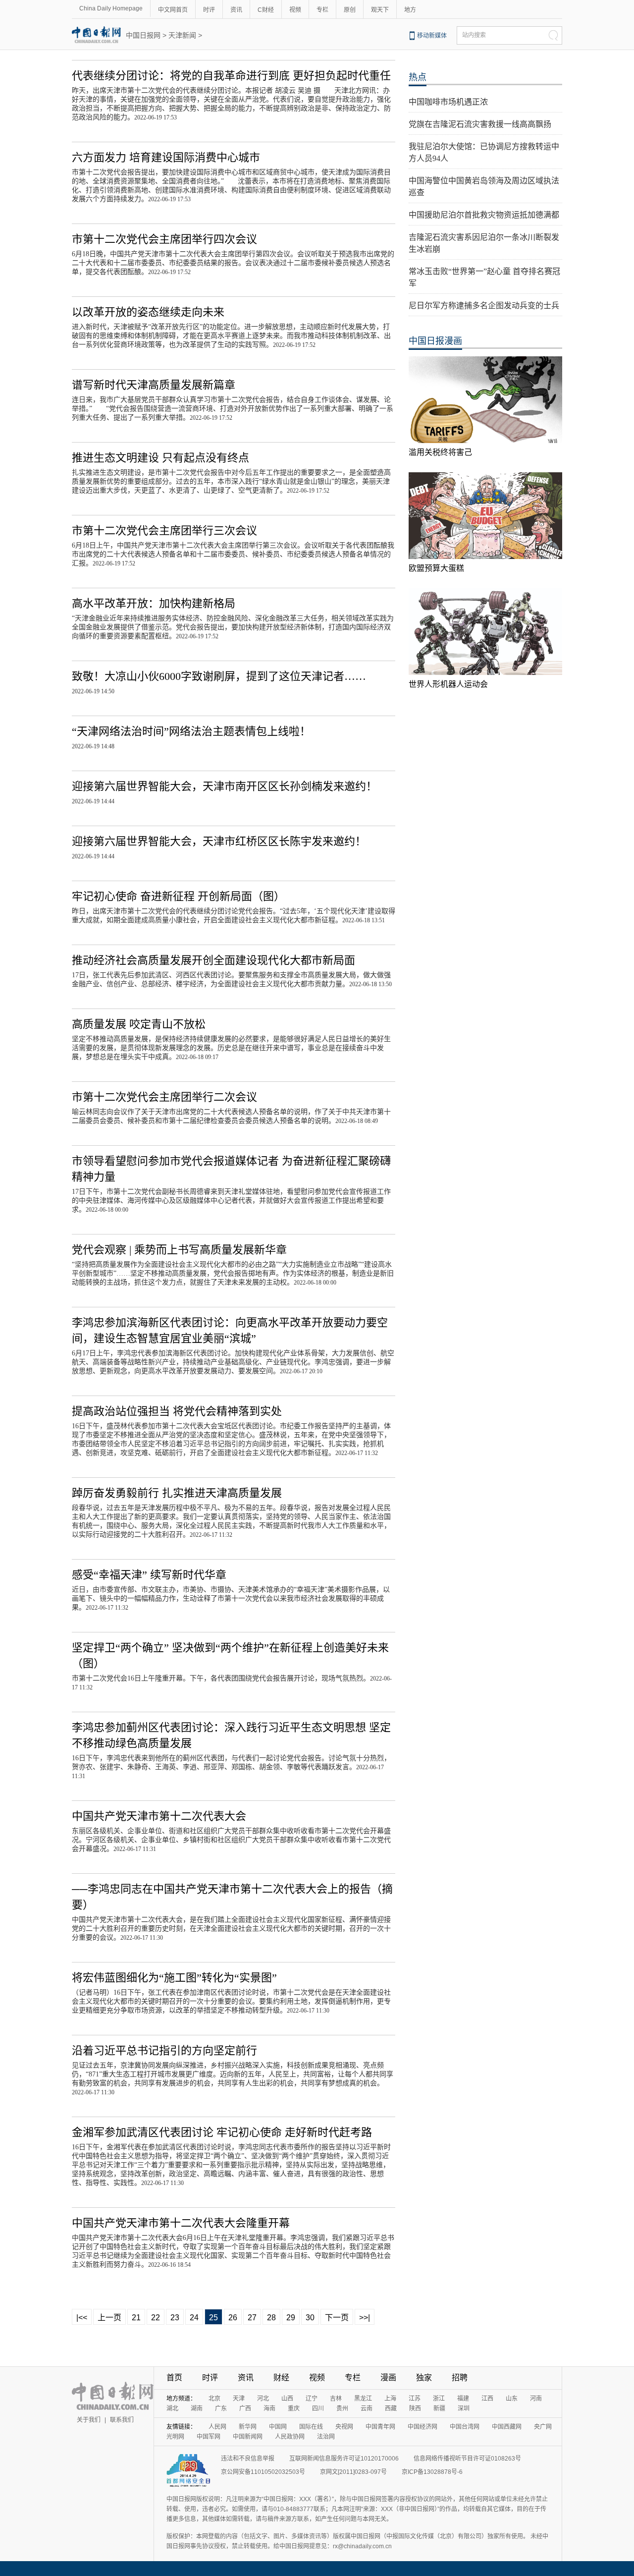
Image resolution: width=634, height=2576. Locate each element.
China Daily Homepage (111, 8)
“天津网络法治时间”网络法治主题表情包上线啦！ (191, 731)
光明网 (175, 2437)
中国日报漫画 (435, 341)
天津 (239, 2399)
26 (233, 2318)
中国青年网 (380, 2427)
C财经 (266, 10)
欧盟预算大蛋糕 (436, 568)
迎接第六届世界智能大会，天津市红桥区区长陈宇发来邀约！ (219, 841)
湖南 (197, 2408)
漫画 (388, 2378)
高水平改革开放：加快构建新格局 (154, 603)
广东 (221, 2408)
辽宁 (312, 2399)
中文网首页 (173, 10)
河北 (263, 2399)
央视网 (344, 2427)
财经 (281, 2378)
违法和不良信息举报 (248, 2459)
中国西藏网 (507, 2427)
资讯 (236, 10)
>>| (365, 2318)
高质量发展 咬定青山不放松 (139, 1024)
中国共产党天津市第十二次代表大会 (159, 1816)
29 (291, 2318)
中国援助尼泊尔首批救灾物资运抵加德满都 (484, 215)
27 (252, 2318)
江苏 (415, 2399)
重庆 (294, 2408)
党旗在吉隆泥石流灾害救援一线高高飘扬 (480, 124)
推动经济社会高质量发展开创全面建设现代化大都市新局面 (213, 960)
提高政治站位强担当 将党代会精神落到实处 (177, 1411)
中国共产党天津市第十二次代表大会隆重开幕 (181, 2223)
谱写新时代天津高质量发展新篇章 (154, 385)
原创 (350, 10)
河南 (536, 2399)
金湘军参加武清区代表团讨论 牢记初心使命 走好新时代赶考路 (222, 2132)
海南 (269, 2408)
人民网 (217, 2427)
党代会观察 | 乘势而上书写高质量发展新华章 (179, 1250)
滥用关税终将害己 (440, 452)
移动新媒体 (432, 36)
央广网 (543, 2427)
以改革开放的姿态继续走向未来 (148, 312)
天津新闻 (182, 35)
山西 (287, 2399)
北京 (214, 2399)
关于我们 (89, 2420)
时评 (209, 10)
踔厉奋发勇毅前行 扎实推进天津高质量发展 (177, 1493)
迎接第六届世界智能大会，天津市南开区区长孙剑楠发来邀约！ (224, 786)
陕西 (415, 2408)
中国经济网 (423, 2427)
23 (175, 2318)
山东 (512, 2399)
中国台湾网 (465, 2427)
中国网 (278, 2427)
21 (136, 2318)
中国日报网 (143, 35)
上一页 (109, 2318)
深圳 (464, 2408)
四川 (318, 2408)
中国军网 (209, 2437)
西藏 (391, 2408)
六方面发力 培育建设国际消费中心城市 (166, 157)
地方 (410, 10)
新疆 (439, 2408)
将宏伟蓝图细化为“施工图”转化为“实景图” (174, 1978)
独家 (424, 2378)
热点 (418, 77)
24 (194, 2318)
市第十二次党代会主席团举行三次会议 (164, 531)
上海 (390, 2399)
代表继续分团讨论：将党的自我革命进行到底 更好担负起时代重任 (231, 76)
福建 (463, 2399)
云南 (367, 2408)
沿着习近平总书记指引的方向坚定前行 (164, 2050)
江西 (487, 2399)
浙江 (439, 2399)
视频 (295, 10)
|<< (82, 2318)
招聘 (460, 2378)
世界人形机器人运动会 (448, 684)
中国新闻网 (248, 2437)
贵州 (342, 2408)
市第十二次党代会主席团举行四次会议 (164, 239)
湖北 (172, 2408)
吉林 (336, 2399)
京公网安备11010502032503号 (263, 2472)
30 (310, 2318)
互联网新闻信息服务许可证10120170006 (344, 2459)
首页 (174, 2378)
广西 (245, 2408)
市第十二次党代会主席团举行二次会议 (164, 1097)
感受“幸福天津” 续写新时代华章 (149, 1575)
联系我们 (122, 2420)
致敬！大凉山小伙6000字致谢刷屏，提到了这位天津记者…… (219, 676)
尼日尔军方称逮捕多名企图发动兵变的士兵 (484, 306)
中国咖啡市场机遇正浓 (448, 102)
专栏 (322, 10)
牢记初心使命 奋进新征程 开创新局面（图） (178, 896)
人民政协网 (290, 2437)
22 (156, 2318)
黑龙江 (363, 2399)
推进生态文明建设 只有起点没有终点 (160, 458)
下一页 (337, 2318)
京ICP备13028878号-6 (432, 2472)
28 (271, 2318)
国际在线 (311, 2427)
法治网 (326, 2437)
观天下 (380, 10)
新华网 (248, 2427)
